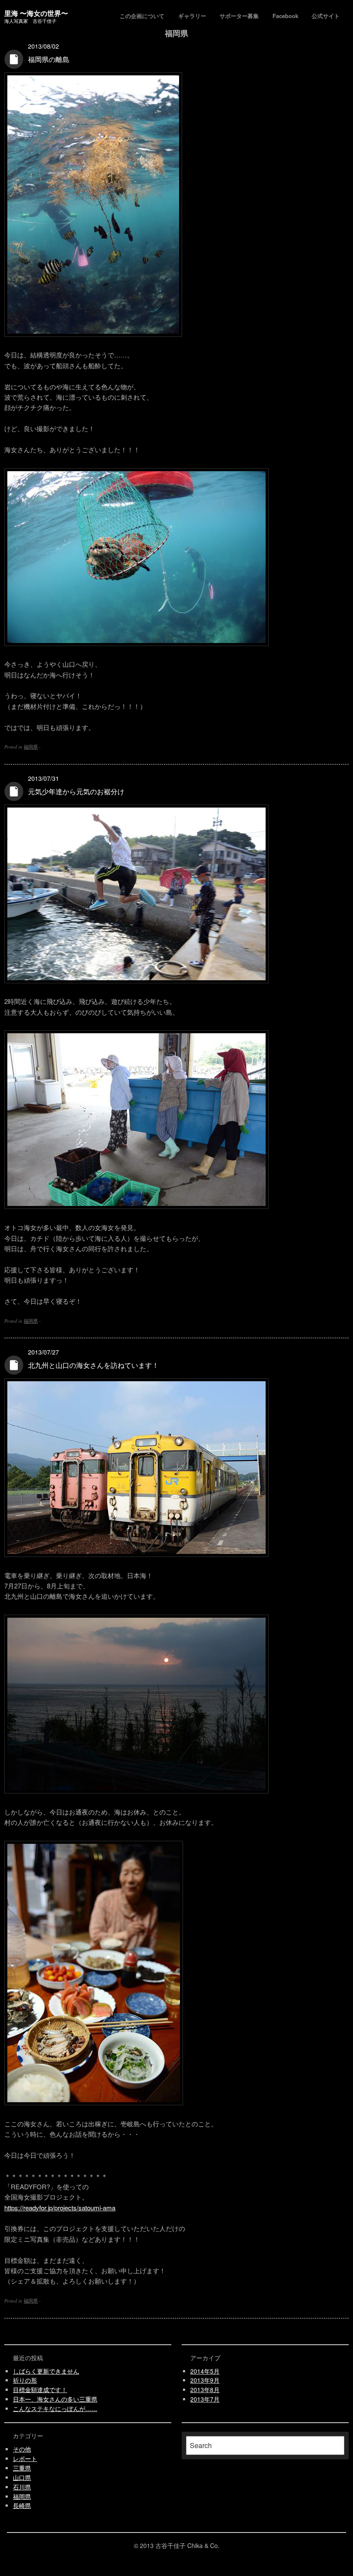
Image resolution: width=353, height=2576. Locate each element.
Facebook (285, 16)
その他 (22, 2449)
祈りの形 (25, 2380)
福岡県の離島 (49, 59)
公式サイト (326, 16)
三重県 (22, 2468)
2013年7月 (205, 2399)
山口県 (22, 2478)
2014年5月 (205, 2371)
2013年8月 (205, 2390)
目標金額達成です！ (40, 2390)
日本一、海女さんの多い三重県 (55, 2399)
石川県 (22, 2487)
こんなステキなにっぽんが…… (55, 2409)
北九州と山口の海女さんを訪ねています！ (93, 1365)
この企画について (142, 16)
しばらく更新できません (46, 2371)
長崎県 (22, 2506)
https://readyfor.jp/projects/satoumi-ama (60, 2208)
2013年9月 (205, 2380)
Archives (14, 59)
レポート (25, 2459)
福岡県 (31, 746)
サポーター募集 (239, 16)
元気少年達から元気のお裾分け (76, 791)
